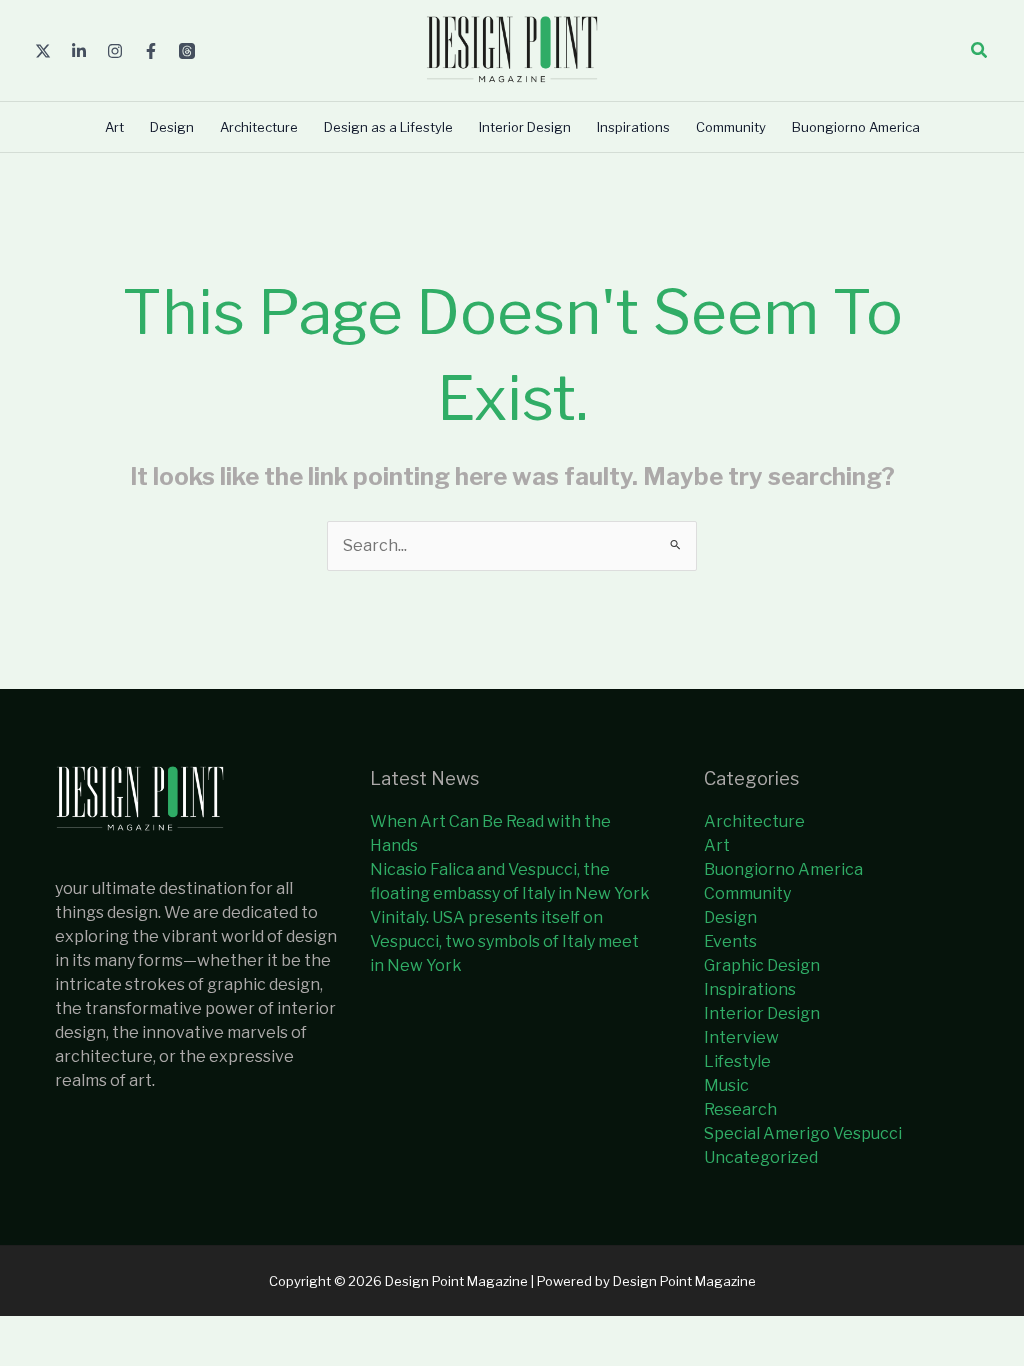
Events (730, 941)
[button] (980, 50)
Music (726, 1085)
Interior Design (762, 1013)
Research (740, 1109)
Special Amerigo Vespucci (803, 1133)
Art (717, 845)
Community (747, 893)
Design (730, 917)
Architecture (754, 821)
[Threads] (187, 51)
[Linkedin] (79, 51)
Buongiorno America (783, 869)
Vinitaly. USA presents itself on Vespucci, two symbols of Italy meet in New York (504, 941)
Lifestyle (737, 1061)
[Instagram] (115, 51)
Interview (741, 1037)
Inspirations (750, 989)
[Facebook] (151, 51)
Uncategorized (761, 1157)
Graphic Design (762, 965)
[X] (43, 51)
